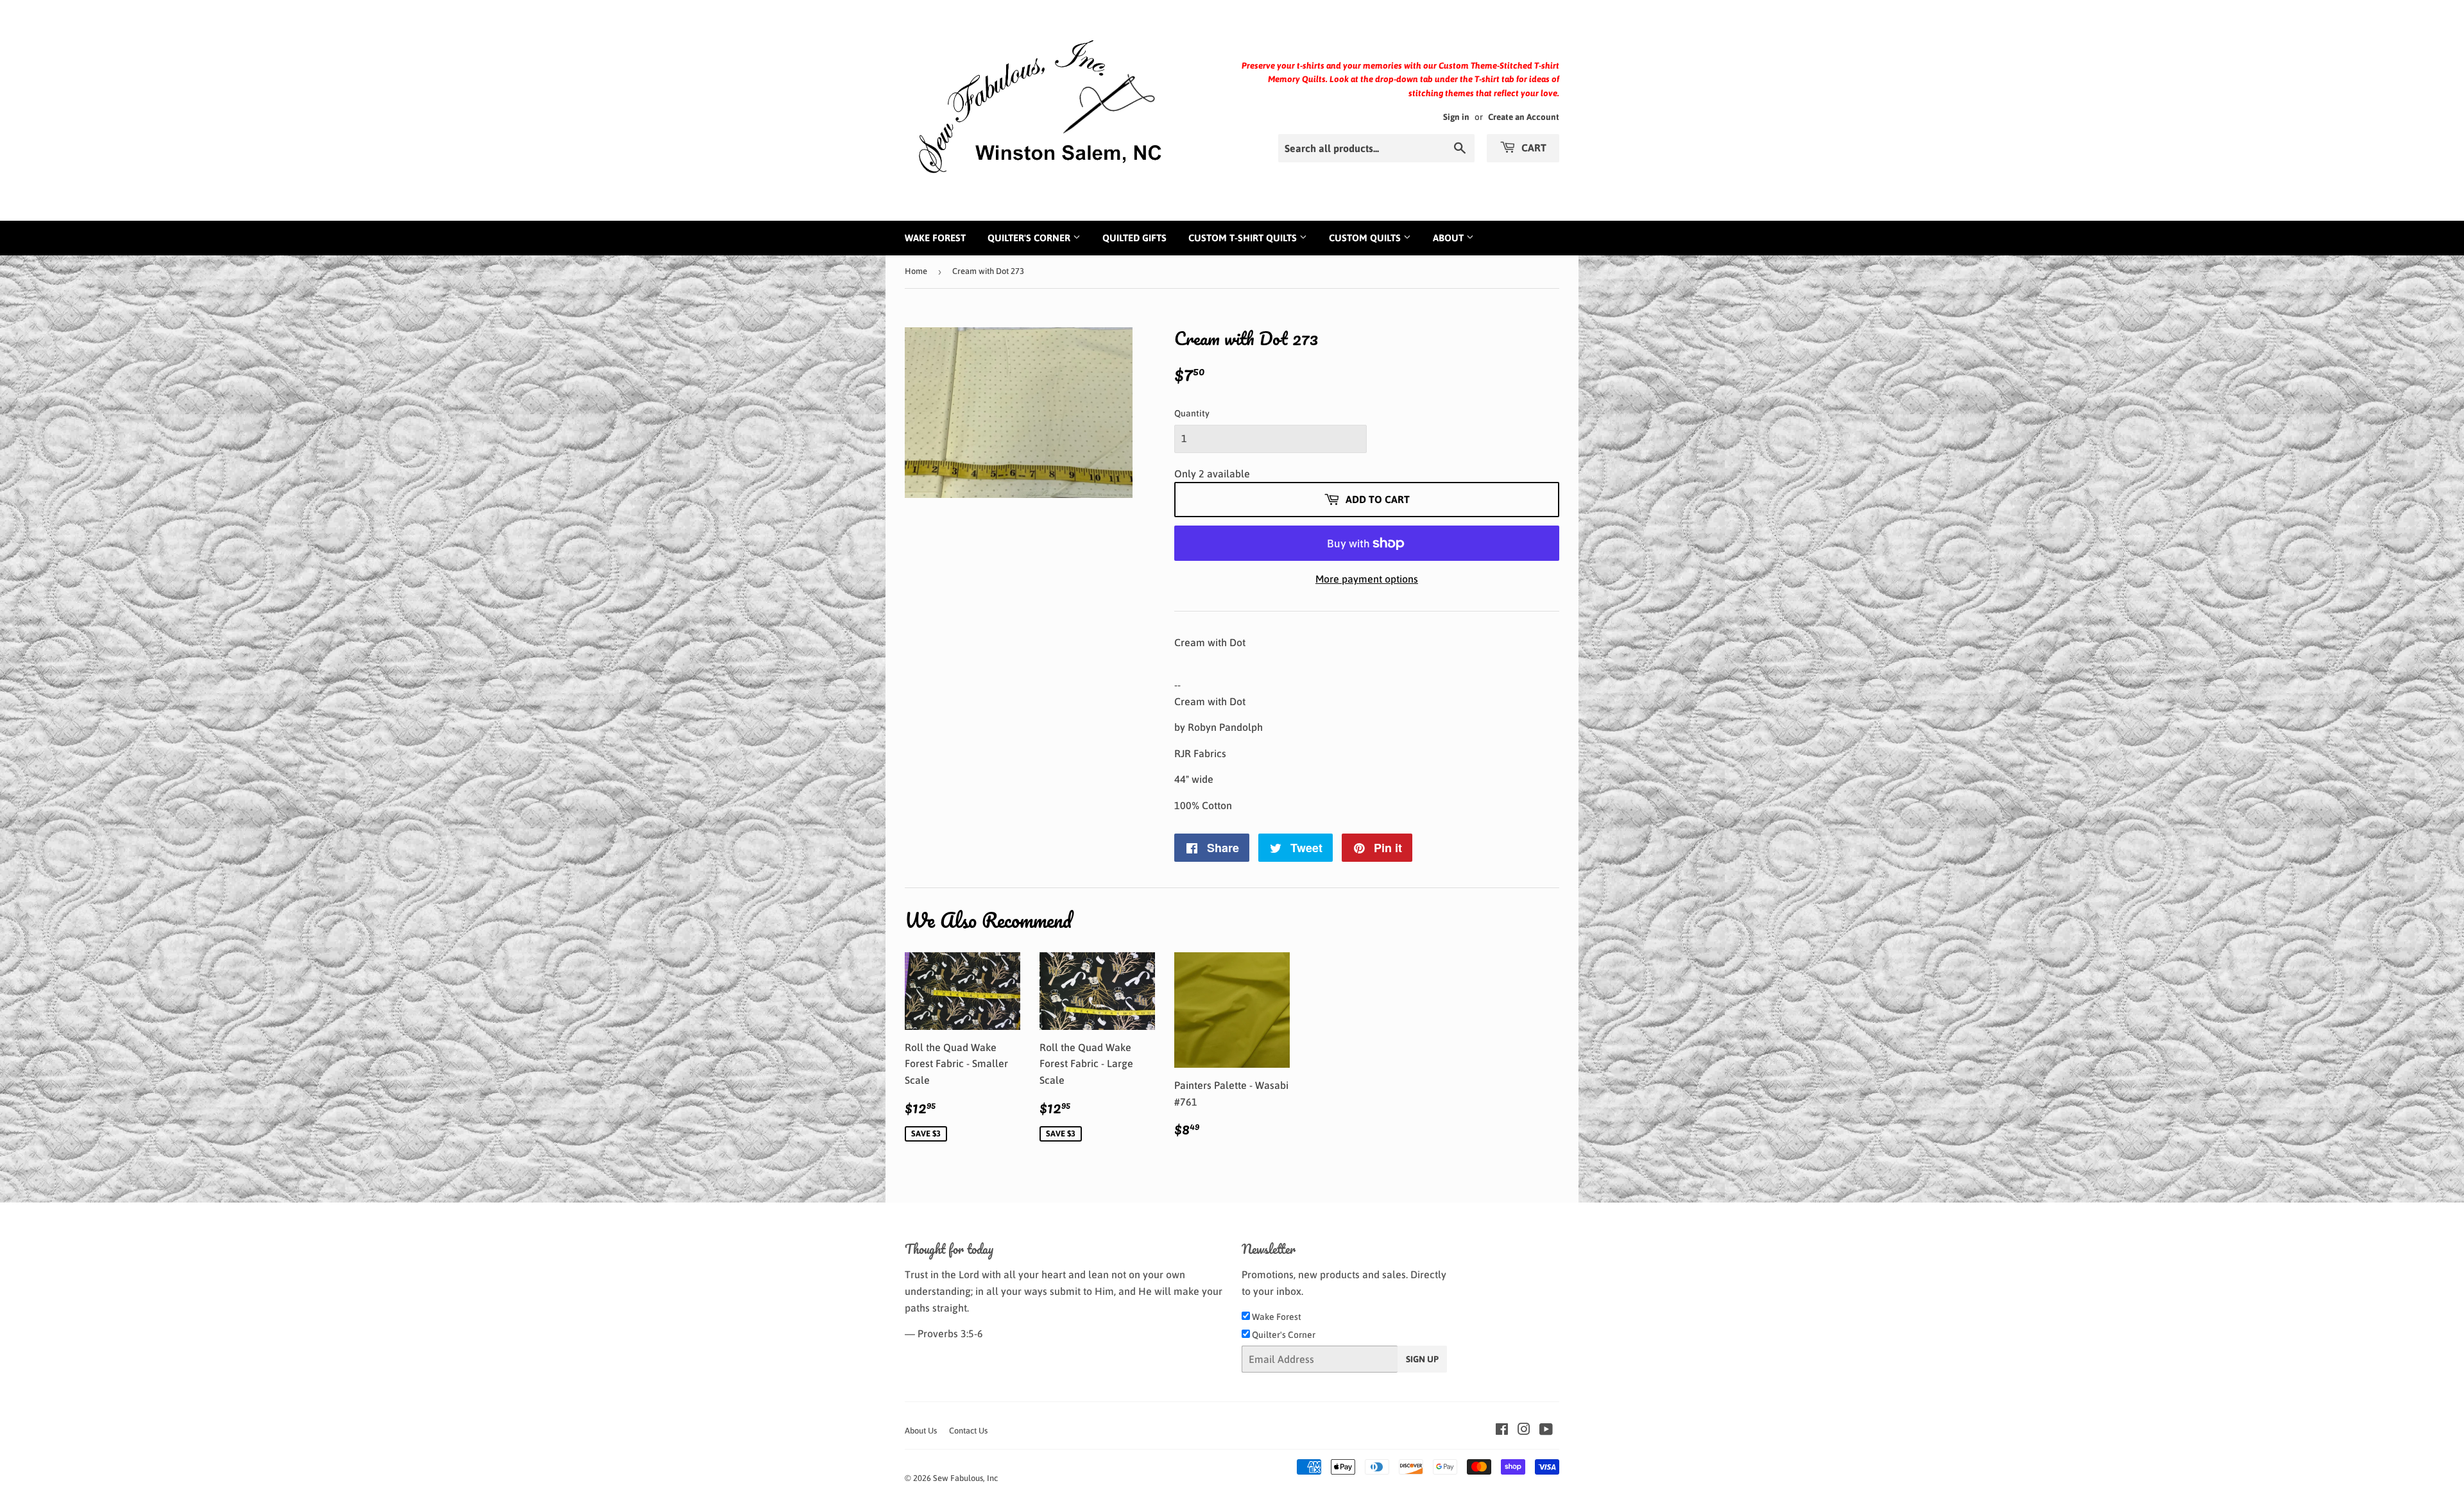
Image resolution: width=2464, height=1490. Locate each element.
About (1450, 238)
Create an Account (1524, 117)
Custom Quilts (1366, 238)
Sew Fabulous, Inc (965, 1478)
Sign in (1456, 117)
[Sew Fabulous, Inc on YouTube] (1546, 1430)
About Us (921, 1431)
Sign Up (1422, 1359)
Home (916, 271)
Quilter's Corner (1030, 238)
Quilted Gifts (1134, 238)
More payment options (1367, 579)
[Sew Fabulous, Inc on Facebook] (1502, 1430)
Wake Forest (935, 238)
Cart (1533, 148)
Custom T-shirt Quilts (1244, 238)
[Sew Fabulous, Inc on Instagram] (1524, 1430)
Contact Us (968, 1431)
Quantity (1192, 413)
